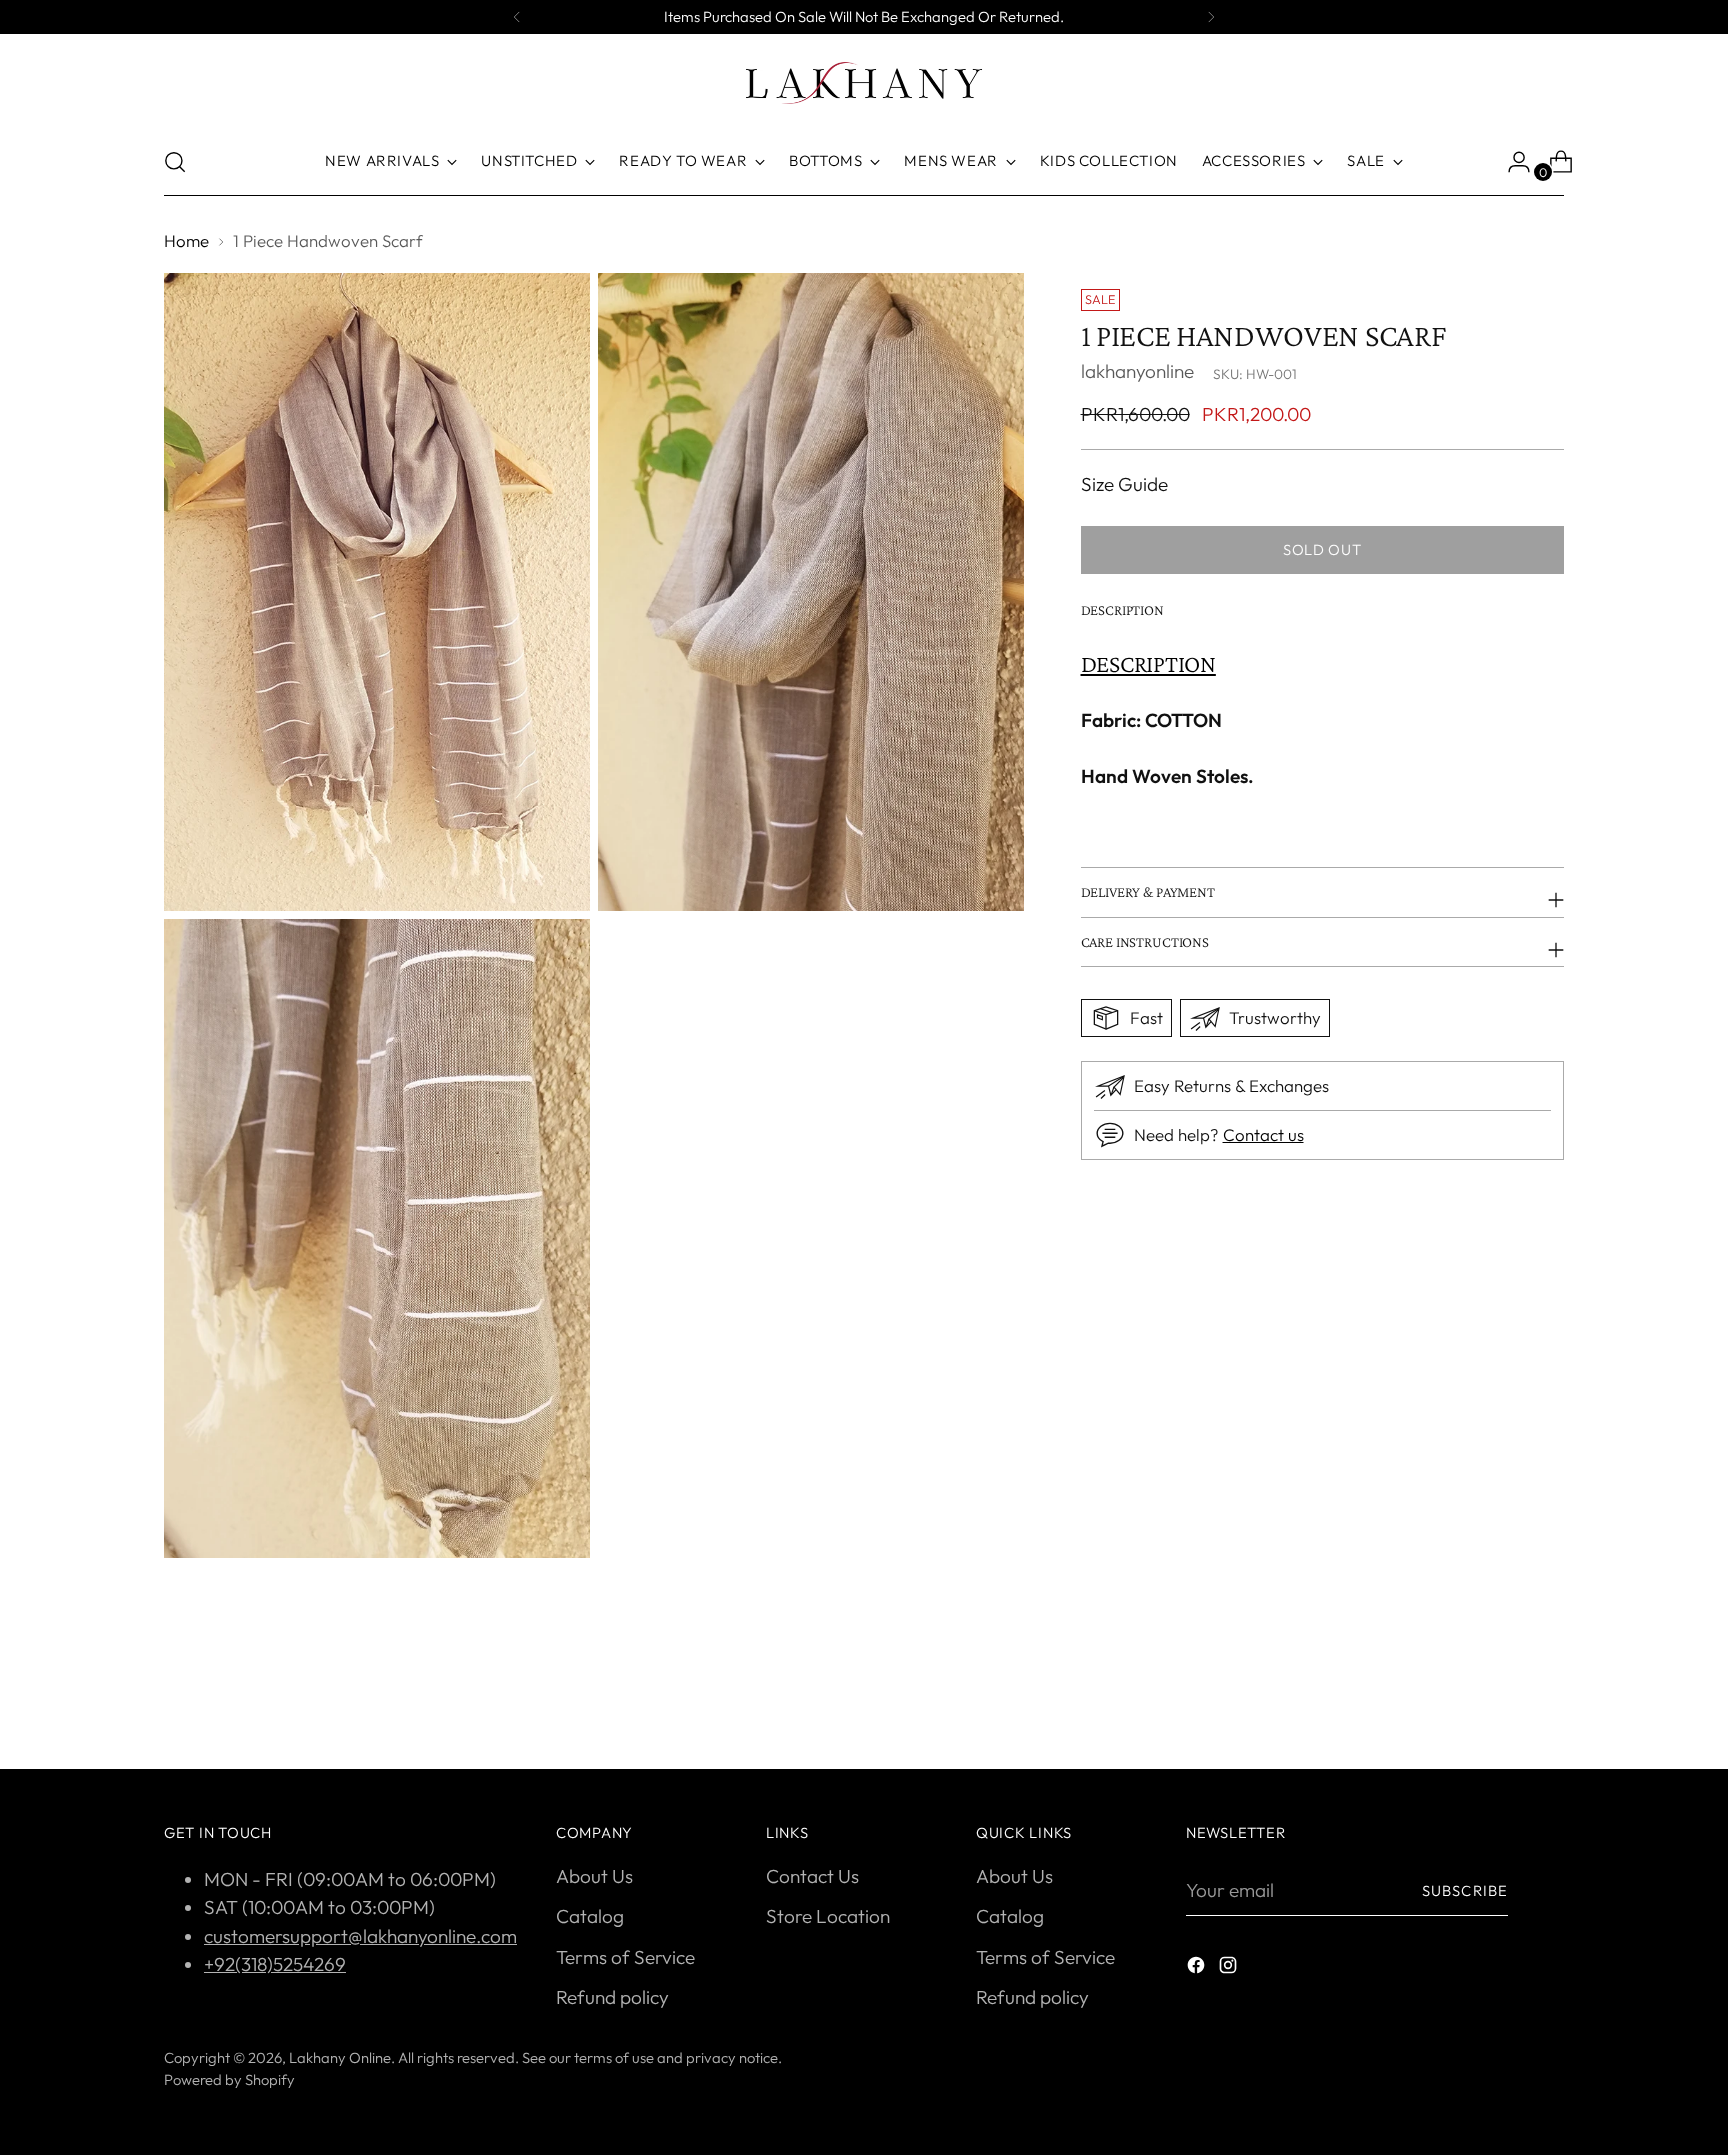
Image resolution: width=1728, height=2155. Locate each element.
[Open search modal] (175, 162)
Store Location (828, 1916)
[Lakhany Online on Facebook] (1198, 1968)
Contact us (1263, 1135)
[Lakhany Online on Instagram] (1230, 1968)
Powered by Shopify (229, 2079)
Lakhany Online (340, 2057)
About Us (594, 1876)
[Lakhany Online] (864, 83)
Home (186, 240)
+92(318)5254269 (275, 1964)
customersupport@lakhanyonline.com (360, 1936)
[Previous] (517, 17)
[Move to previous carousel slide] (1501, 1701)
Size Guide (1124, 484)
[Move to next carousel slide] (1547, 1700)
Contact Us (812, 1876)
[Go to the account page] (1511, 162)
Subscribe (1465, 1890)
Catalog (590, 1916)
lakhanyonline (1137, 372)
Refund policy (612, 1997)
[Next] (1211, 17)
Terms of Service (625, 1957)
